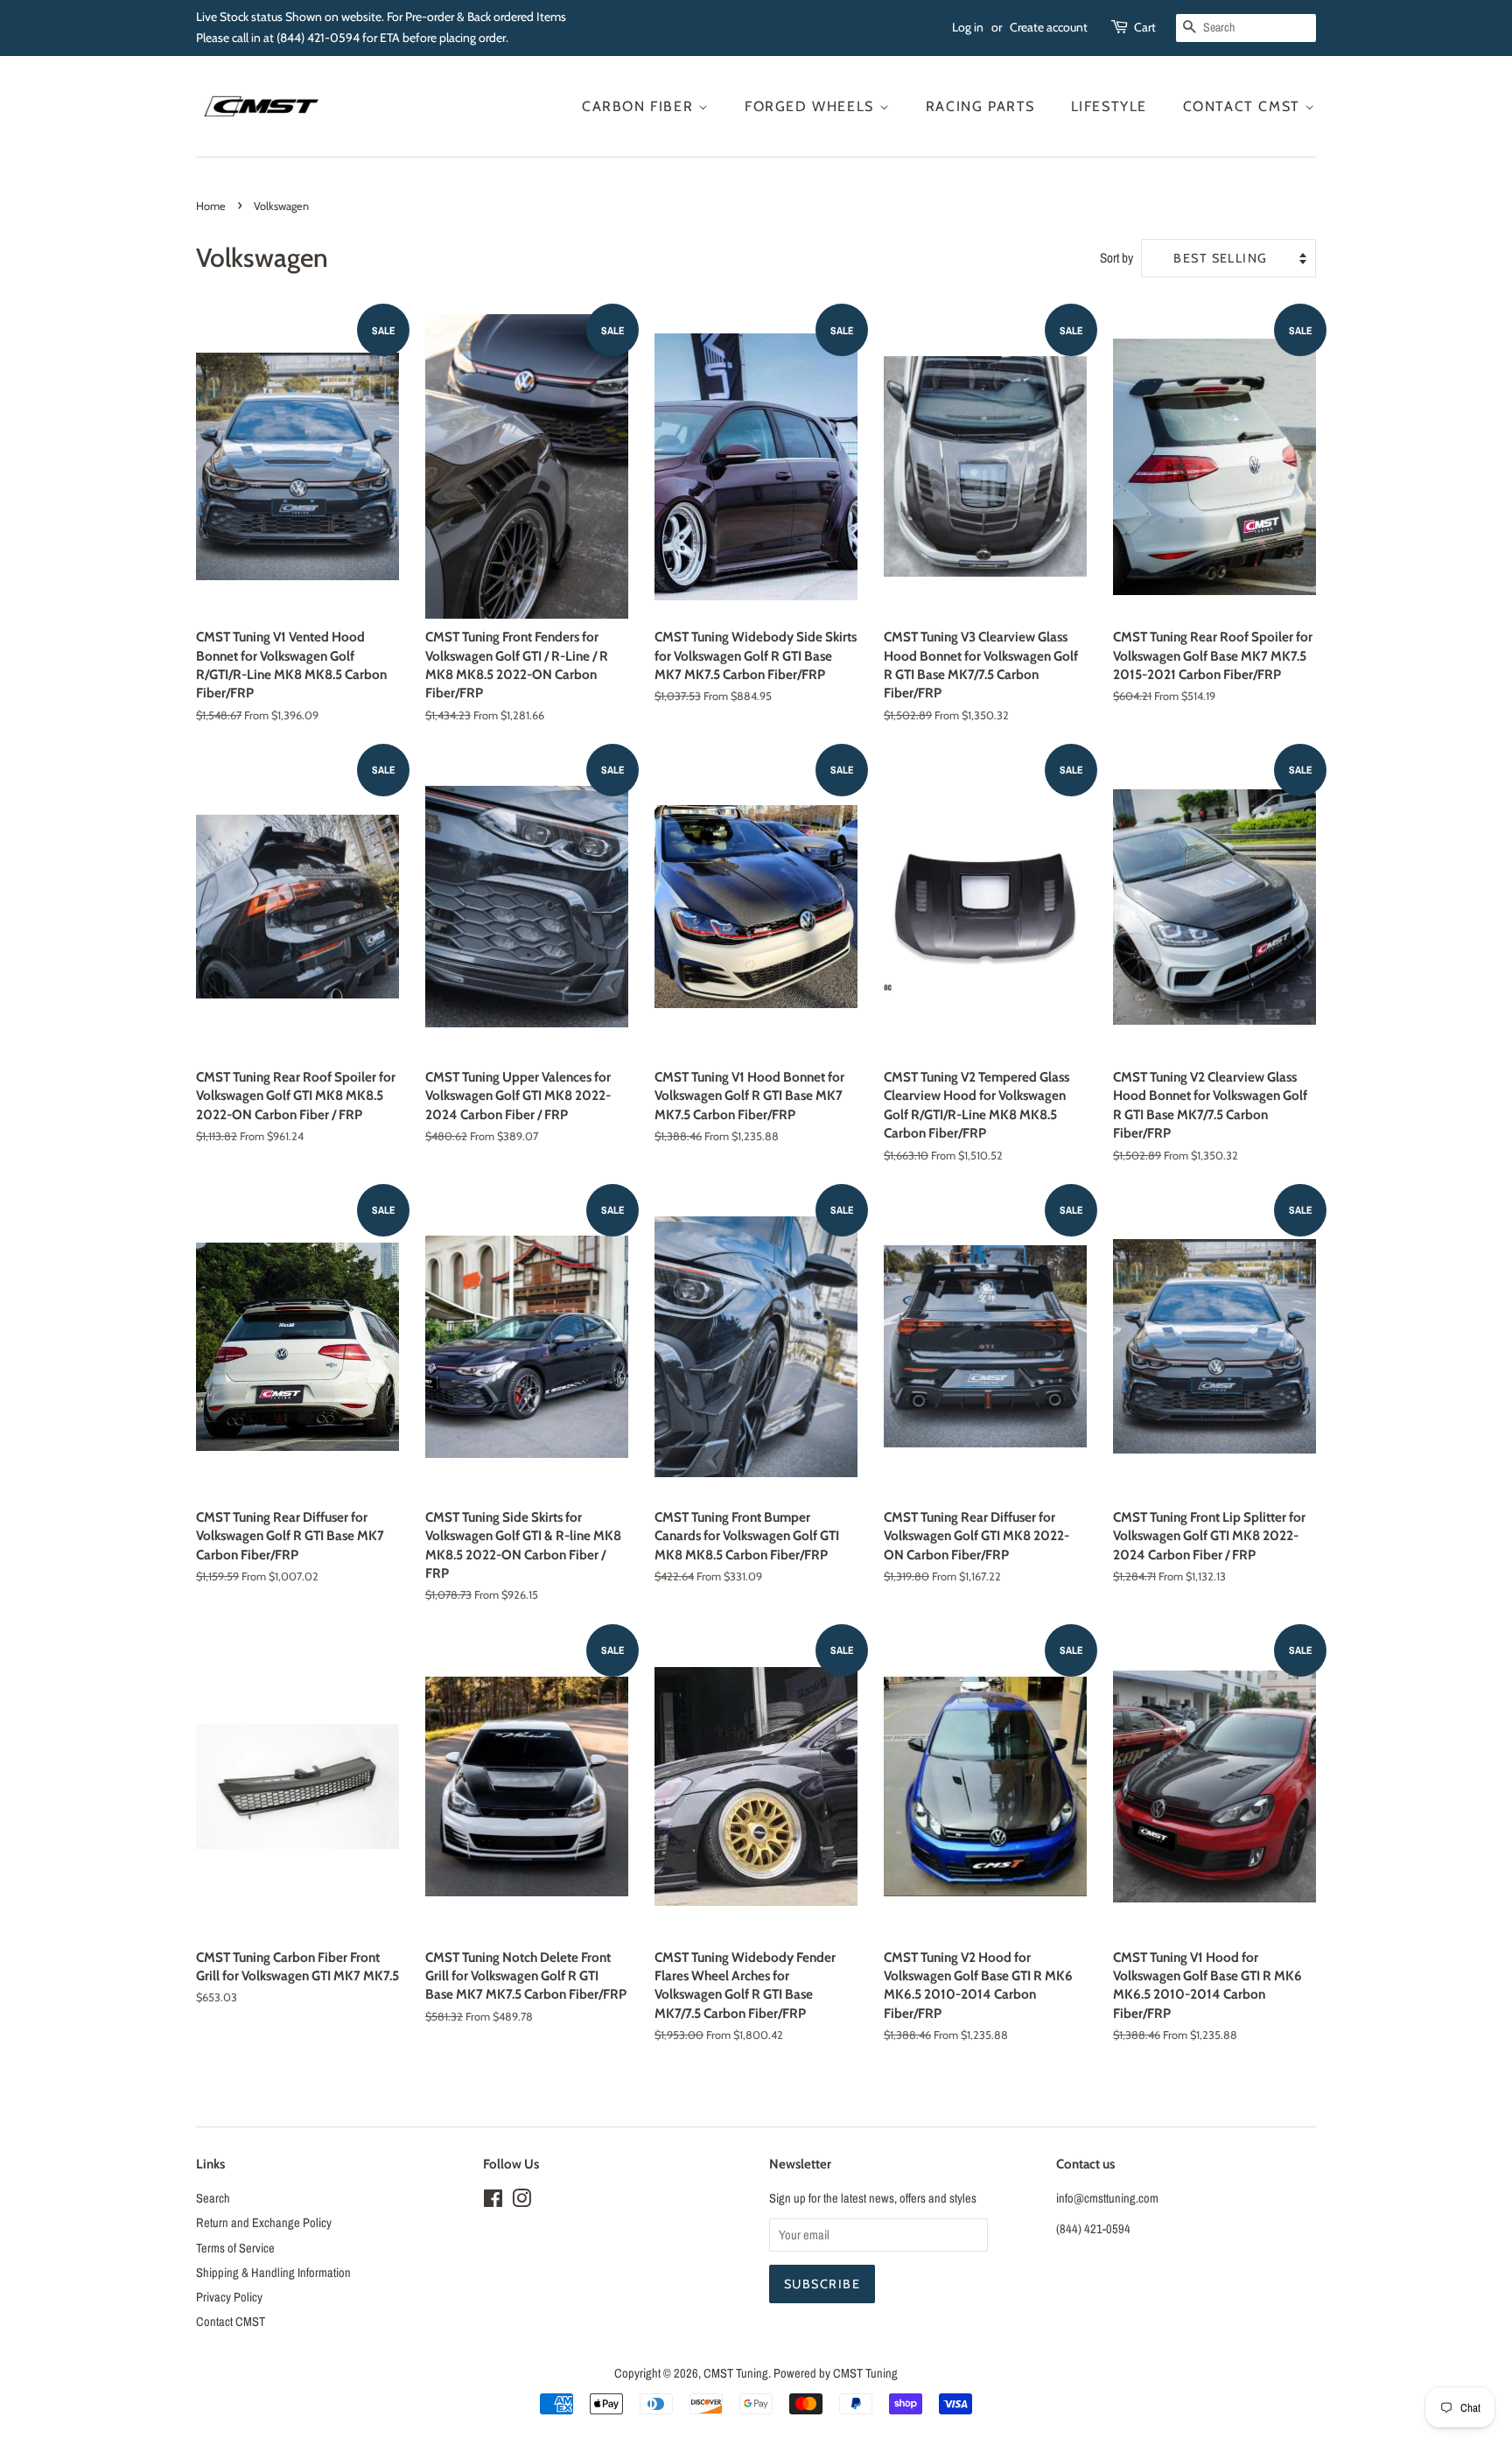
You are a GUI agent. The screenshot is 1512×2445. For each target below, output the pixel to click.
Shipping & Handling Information (273, 2273)
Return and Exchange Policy (264, 2223)
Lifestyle (1109, 106)
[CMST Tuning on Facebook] (493, 2202)
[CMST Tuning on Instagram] (521, 2202)
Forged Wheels (812, 106)
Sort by (1116, 258)
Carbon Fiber (640, 106)
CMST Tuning (736, 2373)
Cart (1145, 27)
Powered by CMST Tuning (836, 2373)
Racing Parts (980, 106)
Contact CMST (1244, 106)
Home (211, 206)
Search (213, 2198)
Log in (968, 27)
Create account (1049, 27)
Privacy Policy (229, 2297)
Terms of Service (235, 2248)
